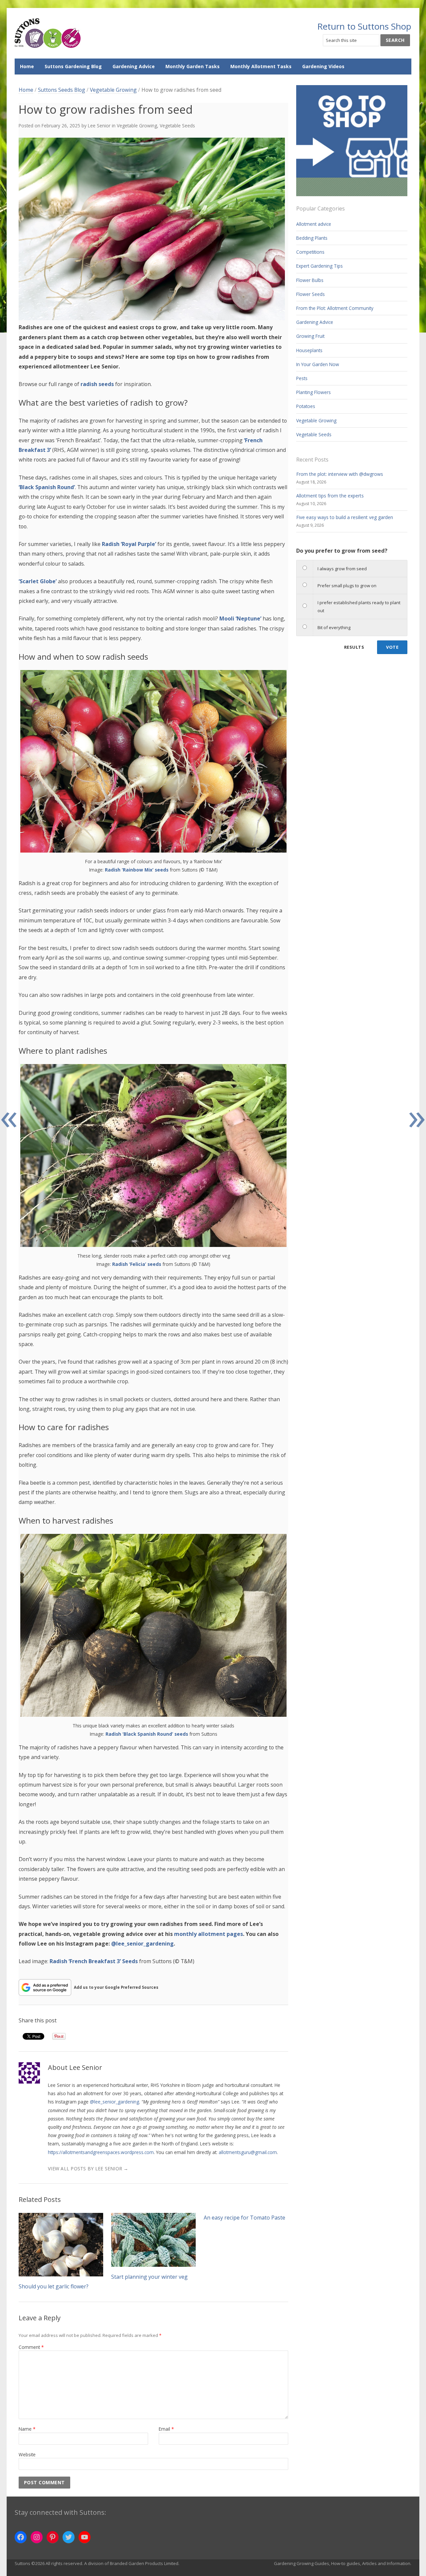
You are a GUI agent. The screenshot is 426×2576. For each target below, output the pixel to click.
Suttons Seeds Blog (62, 90)
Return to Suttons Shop (364, 26)
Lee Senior (99, 126)
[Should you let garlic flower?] (61, 2245)
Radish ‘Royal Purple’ (129, 544)
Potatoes (306, 406)
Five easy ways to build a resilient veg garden (345, 517)
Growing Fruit (310, 336)
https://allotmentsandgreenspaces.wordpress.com (101, 2152)
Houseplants (309, 350)
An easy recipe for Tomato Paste (244, 2218)
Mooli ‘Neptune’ (240, 618)
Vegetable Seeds (177, 126)
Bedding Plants (312, 238)
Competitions (310, 252)
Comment (31, 2347)
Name (27, 2429)
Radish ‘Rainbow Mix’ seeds (137, 870)
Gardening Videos (323, 66)
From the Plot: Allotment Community (335, 308)
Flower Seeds (311, 294)
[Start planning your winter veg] (153, 2240)
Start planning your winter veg (149, 2277)
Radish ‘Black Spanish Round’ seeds (147, 1734)
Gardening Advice (134, 66)
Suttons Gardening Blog (73, 66)
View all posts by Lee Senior (88, 2169)
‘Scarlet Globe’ (38, 581)
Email (166, 2429)
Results (354, 647)
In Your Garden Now (318, 364)
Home (27, 66)
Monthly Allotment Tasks (261, 66)
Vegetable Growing (113, 90)
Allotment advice (314, 224)
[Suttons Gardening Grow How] (48, 33)
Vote (392, 647)
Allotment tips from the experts (330, 496)
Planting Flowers (314, 392)
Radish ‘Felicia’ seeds (137, 1264)
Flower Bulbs (310, 280)
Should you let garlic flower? (54, 2286)
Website (27, 2454)
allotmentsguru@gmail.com (248, 2152)
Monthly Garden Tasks (193, 66)
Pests (302, 378)
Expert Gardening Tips (319, 266)
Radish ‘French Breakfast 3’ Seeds (94, 1961)
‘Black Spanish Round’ (47, 487)
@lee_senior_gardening (114, 2102)
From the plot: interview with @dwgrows (340, 474)
